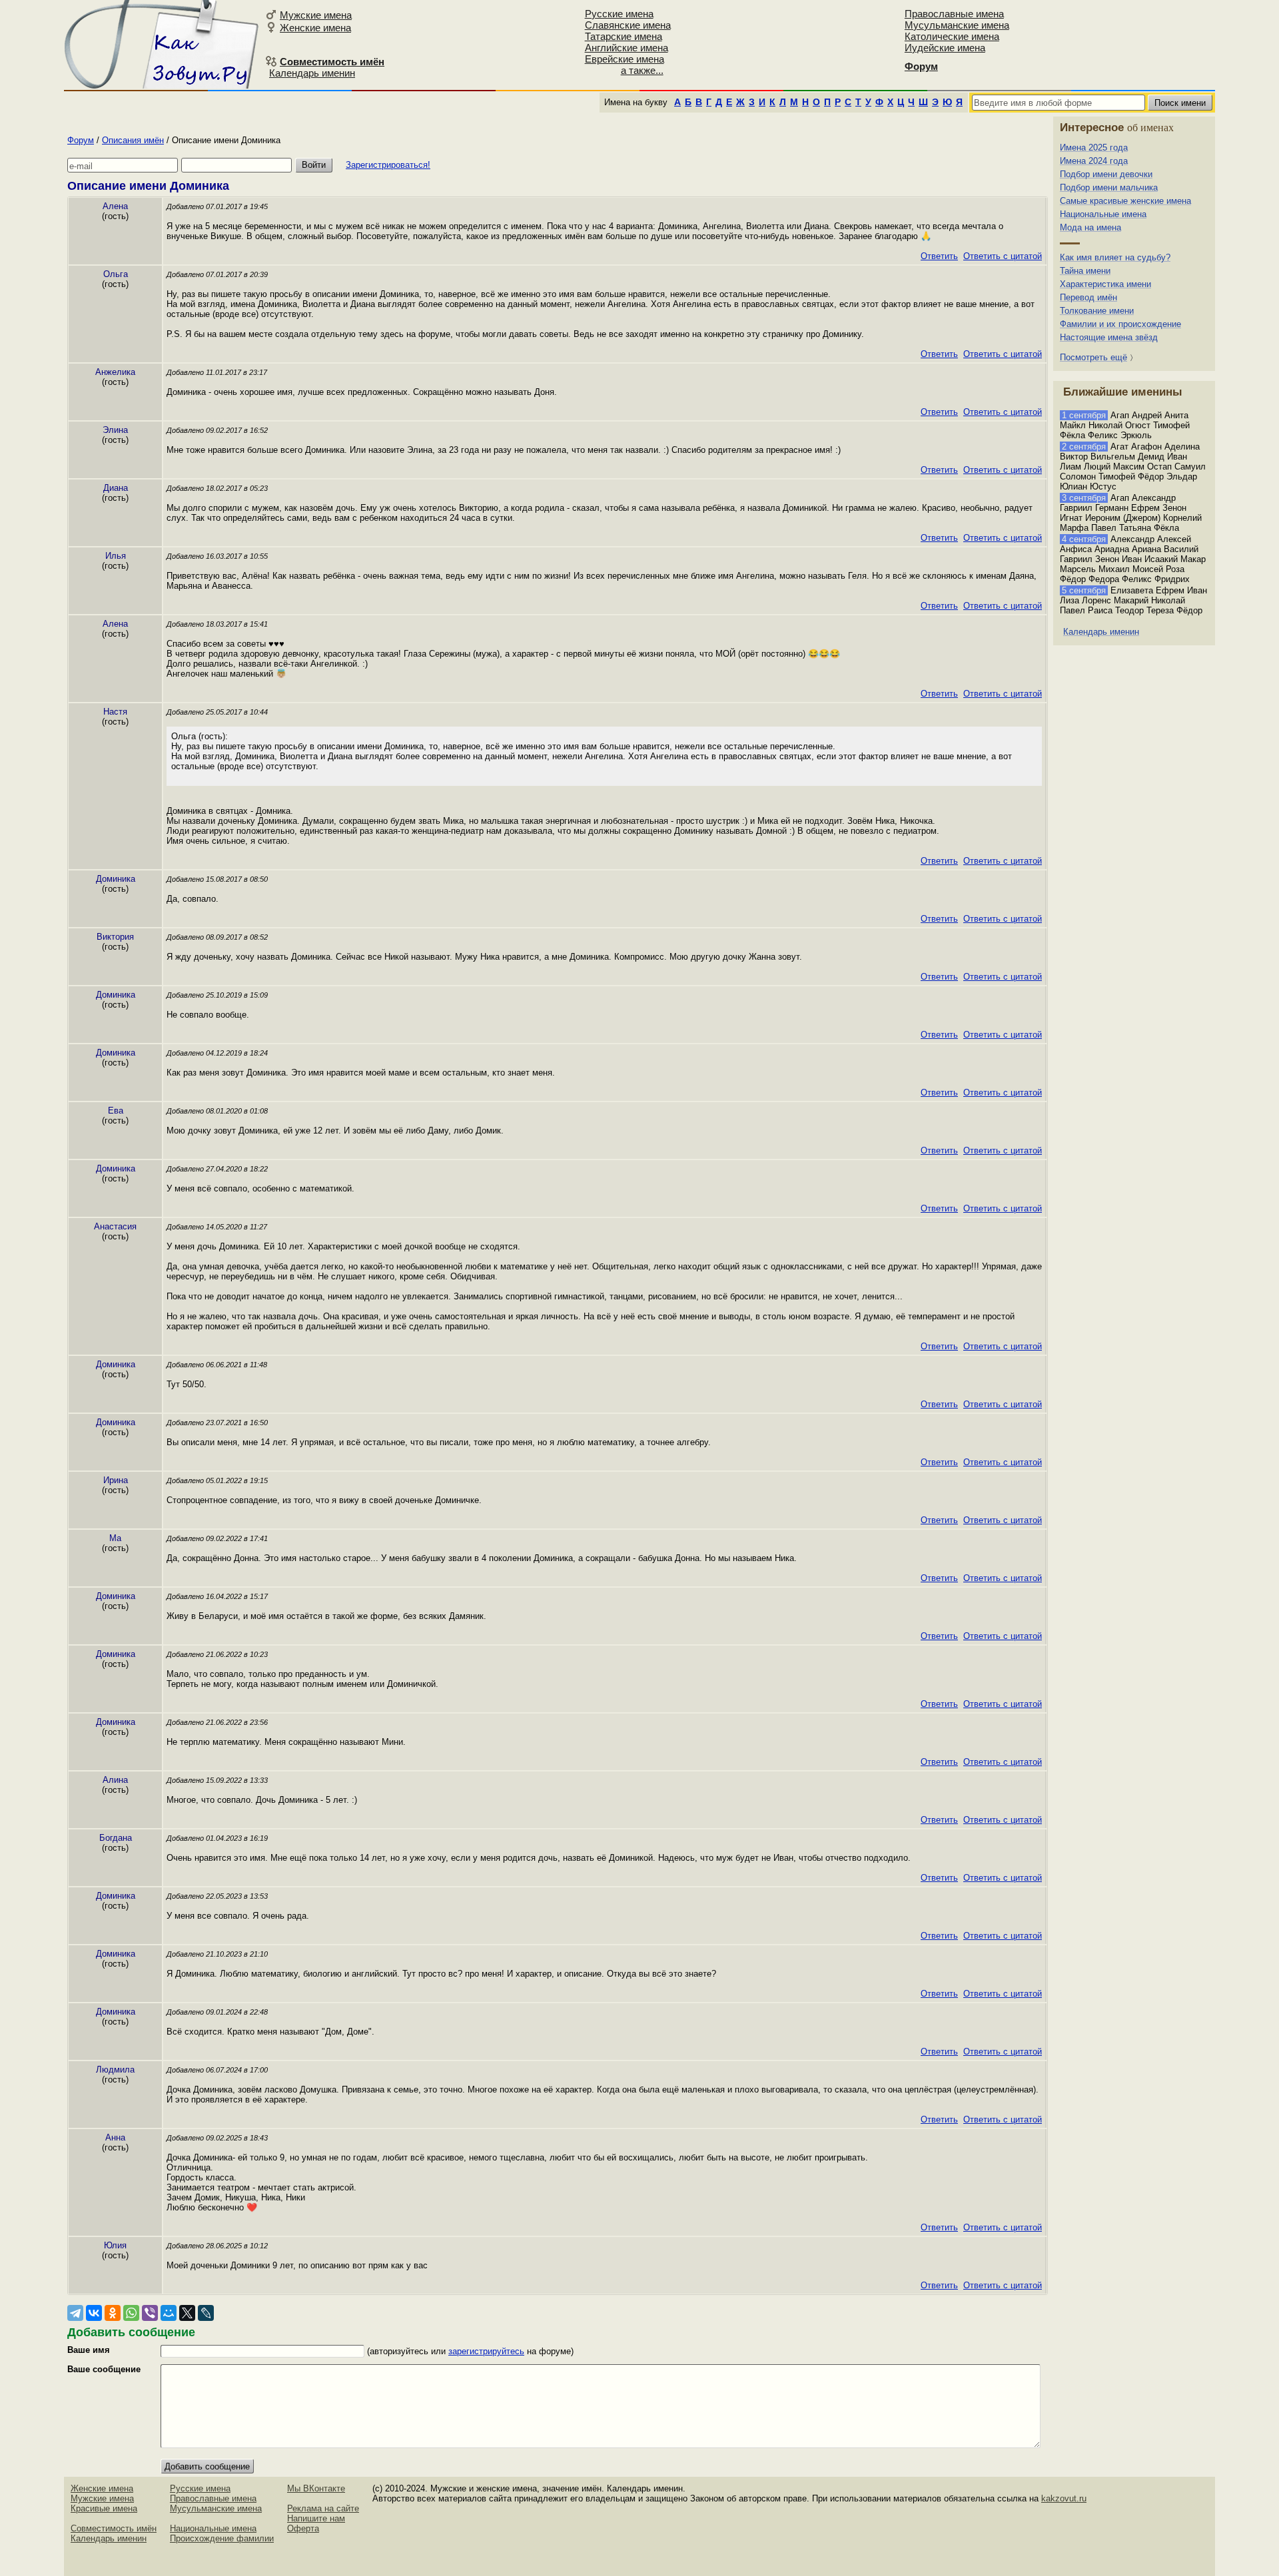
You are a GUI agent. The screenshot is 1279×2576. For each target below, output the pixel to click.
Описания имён (133, 140)
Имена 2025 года (1094, 148)
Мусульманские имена (957, 25)
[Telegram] (75, 2313)
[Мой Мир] (169, 2313)
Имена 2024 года (1094, 161)
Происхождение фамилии (222, 2538)
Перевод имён (1088, 297)
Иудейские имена (945, 48)
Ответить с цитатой (1003, 256)
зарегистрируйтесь (486, 2351)
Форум (81, 140)
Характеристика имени (1105, 284)
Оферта (303, 2528)
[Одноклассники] (113, 2313)
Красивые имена (104, 2508)
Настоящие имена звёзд (1109, 337)
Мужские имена (316, 15)
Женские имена (315, 28)
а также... (642, 70)
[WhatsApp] (131, 2313)
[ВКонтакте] (94, 2313)
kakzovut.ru (1064, 2498)
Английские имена (627, 48)
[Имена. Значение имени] (163, 44)
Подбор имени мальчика (1109, 187)
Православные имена (954, 14)
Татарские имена (624, 36)
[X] (187, 2313)
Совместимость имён (114, 2528)
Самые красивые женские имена (1125, 201)
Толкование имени (1097, 311)
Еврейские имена (625, 59)
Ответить (939, 256)
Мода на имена (1090, 227)
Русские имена (619, 14)
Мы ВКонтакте (316, 2488)
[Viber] (150, 2313)
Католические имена (952, 36)
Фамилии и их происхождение (1120, 324)
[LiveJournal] (206, 2313)
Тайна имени (1085, 271)
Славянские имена (628, 25)
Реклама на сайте (323, 2508)
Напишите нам (316, 2518)
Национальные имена (1103, 214)
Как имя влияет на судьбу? (1115, 257)
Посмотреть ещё (1093, 357)
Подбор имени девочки (1106, 174)
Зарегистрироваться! (388, 165)
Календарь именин (312, 73)
